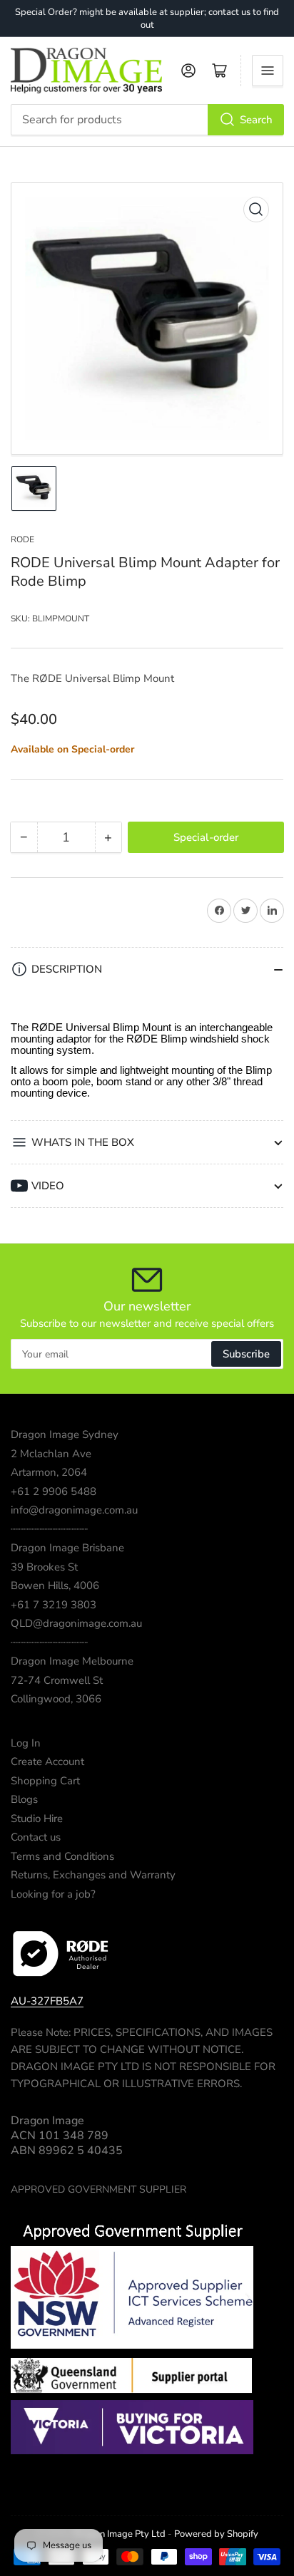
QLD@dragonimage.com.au (76, 1623)
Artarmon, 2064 (49, 1472)
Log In (26, 1743)
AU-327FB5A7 (47, 2001)
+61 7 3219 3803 (54, 1605)
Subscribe (246, 1354)
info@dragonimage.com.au (74, 1510)
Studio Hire (37, 1819)
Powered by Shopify (216, 2534)
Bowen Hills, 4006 (55, 1586)
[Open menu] (268, 71)
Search (256, 120)
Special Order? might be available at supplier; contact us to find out (147, 19)
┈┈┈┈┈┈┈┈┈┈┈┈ (49, 1529)
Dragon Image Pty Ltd (120, 2534)
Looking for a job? (53, 1894)
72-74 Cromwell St (57, 1680)
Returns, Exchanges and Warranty (93, 1875)
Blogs (24, 1799)
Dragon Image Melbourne (72, 1661)
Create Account (47, 1762)
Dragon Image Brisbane (67, 1548)
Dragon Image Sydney (65, 1434)
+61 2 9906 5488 (54, 1491)
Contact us (36, 1837)
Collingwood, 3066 (56, 1699)
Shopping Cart (45, 1781)
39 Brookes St (44, 1567)
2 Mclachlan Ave (51, 1454)
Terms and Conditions (62, 1856)
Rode (22, 539)
